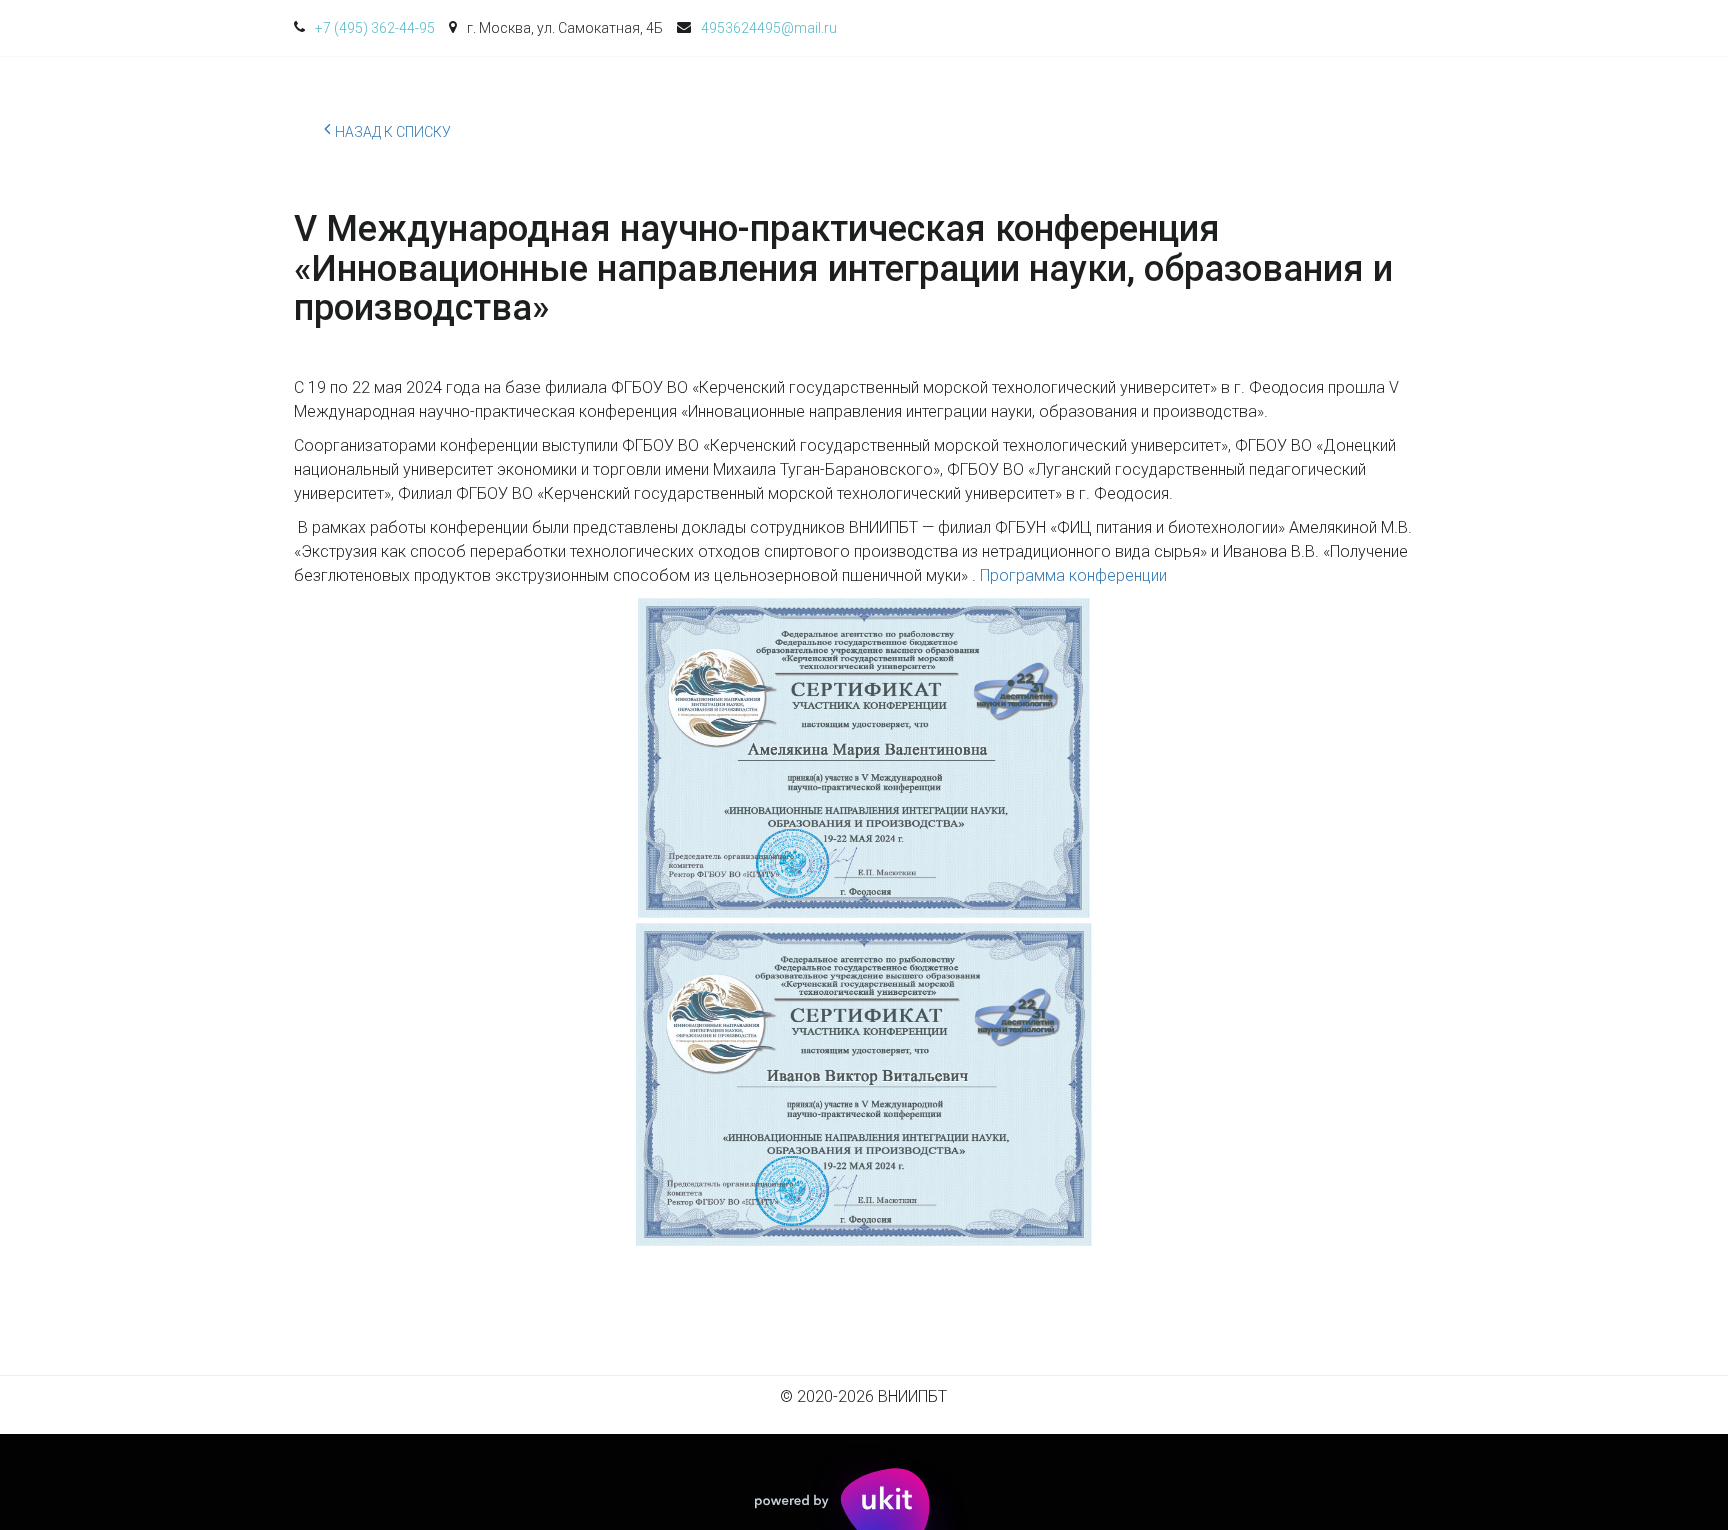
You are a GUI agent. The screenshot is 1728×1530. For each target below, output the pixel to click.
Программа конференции (1073, 575)
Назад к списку (393, 132)
